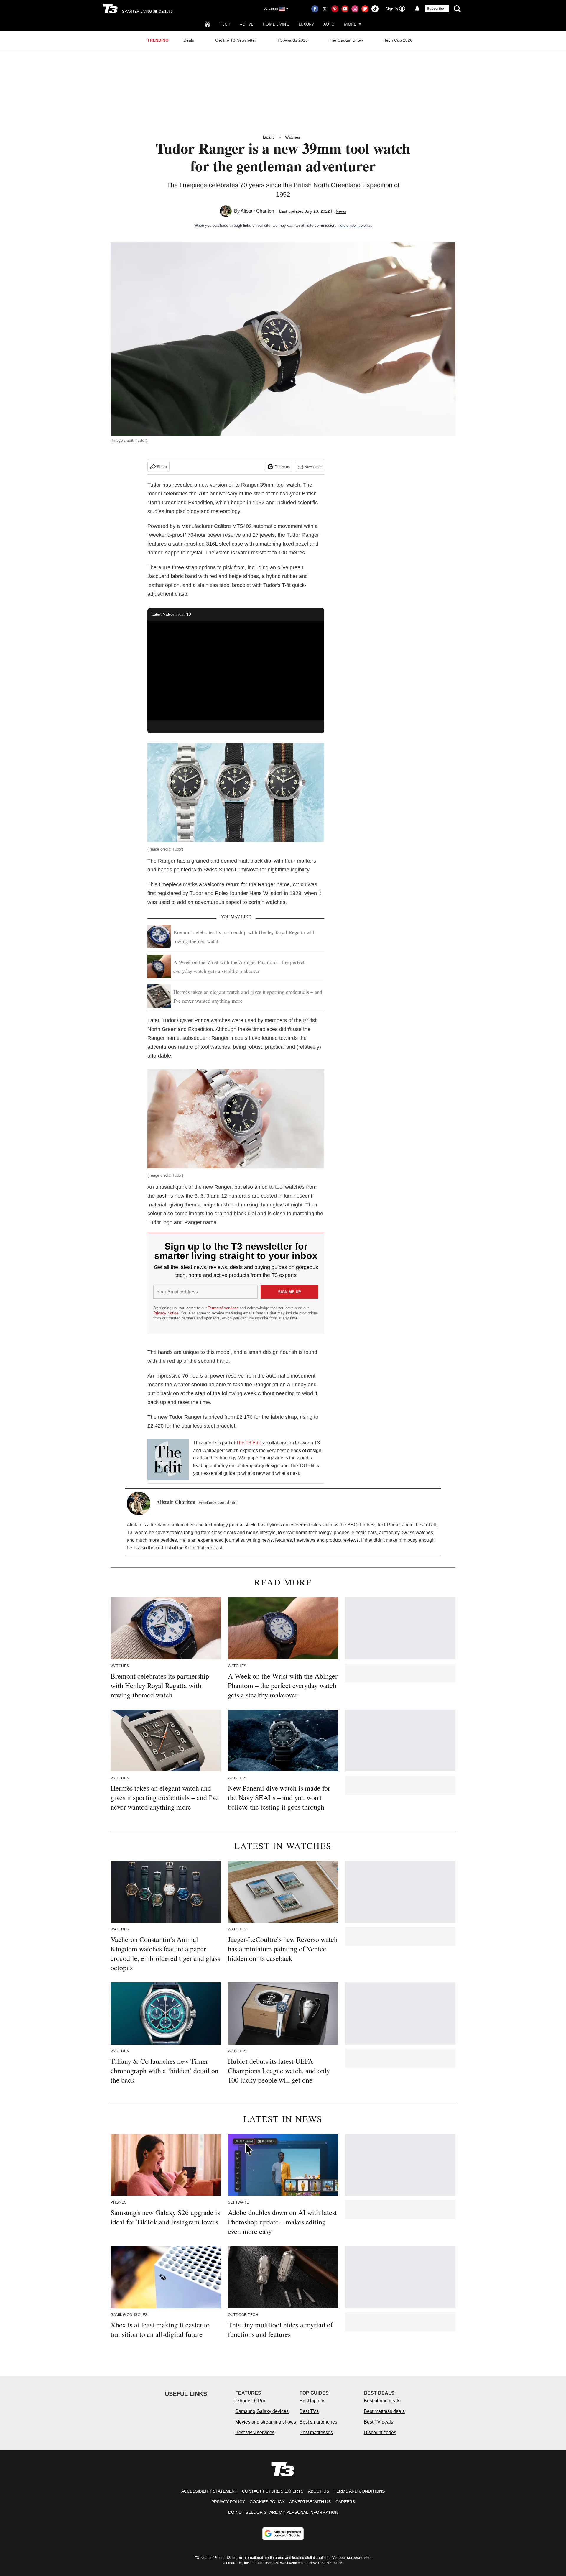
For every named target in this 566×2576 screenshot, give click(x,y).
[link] (168, 1460)
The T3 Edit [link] (248, 1443)
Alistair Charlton (257, 211)
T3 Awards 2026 (293, 40)
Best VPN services (255, 2433)
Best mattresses (316, 2433)
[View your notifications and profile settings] (417, 9)
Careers (345, 2502)
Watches (293, 137)
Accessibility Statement (209, 2491)
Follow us (282, 467)
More (350, 24)
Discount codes (380, 2433)
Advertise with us (310, 2502)
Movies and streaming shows (266, 2422)
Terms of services (224, 1308)
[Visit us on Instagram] (355, 9)
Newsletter (313, 467)
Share (162, 467)
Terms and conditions (359, 2491)
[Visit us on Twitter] (325, 9)
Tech (225, 24)
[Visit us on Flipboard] (365, 9)
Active (246, 24)
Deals (189, 40)
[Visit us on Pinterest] (335, 9)
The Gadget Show (346, 40)
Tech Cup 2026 (398, 40)
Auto (329, 24)
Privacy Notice (166, 1313)
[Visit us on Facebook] (315, 9)
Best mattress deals (384, 2411)
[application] (236, 671)
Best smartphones (318, 2422)
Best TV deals (379, 2422)
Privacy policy (228, 2502)
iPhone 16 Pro (250, 2401)
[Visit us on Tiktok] (375, 9)
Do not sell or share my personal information (283, 2512)
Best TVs (309, 2411)
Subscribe (435, 9)
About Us (319, 2491)
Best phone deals (382, 2401)
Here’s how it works (354, 225)
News (341, 211)
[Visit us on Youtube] (345, 9)
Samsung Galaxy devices (262, 2411)
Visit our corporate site (351, 2558)
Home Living (276, 24)
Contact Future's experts (273, 2491)
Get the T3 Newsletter (236, 40)
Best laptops (312, 2401)
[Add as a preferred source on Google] (283, 2534)
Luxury (306, 24)
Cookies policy (267, 2502)
